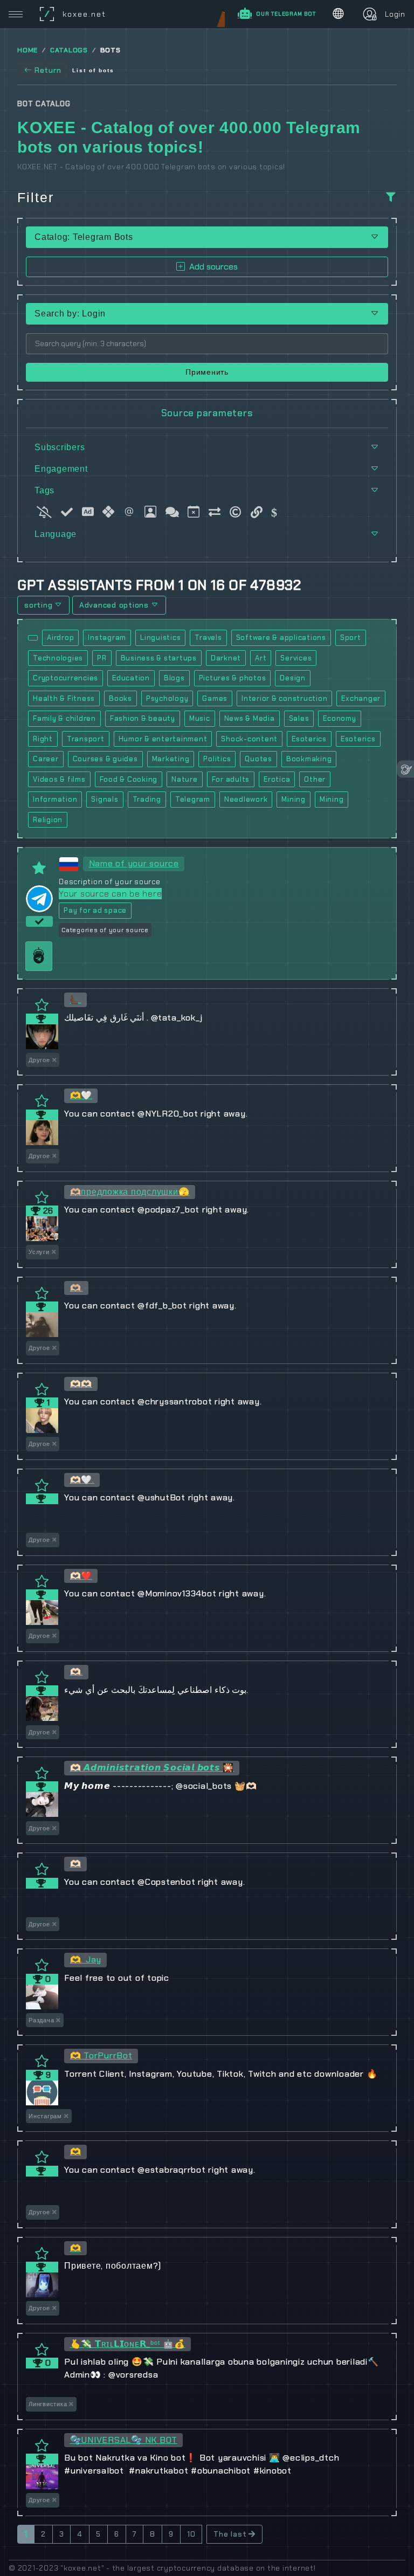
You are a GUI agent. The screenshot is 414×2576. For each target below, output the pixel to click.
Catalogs (69, 50)
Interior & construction (284, 698)
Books (120, 698)
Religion (48, 820)
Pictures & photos (233, 678)
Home (27, 50)
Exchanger (361, 698)
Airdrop (60, 638)
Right (43, 739)
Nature (185, 779)
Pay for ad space (95, 910)
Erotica (277, 779)
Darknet (226, 658)
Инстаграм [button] (45, 2116)
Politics (217, 759)
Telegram (193, 799)
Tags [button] (44, 490)
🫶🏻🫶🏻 (81, 1384)
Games (215, 698)
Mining (294, 799)
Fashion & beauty (143, 718)
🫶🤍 (81, 1095)
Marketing (171, 759)
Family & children (64, 718)
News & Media (250, 718)
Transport (86, 739)
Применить (207, 372)
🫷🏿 (76, 999)
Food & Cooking (129, 779)
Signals (105, 799)
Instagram (107, 638)
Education (131, 678)
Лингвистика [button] (48, 2404)
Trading (147, 799)
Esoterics (309, 739)
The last (230, 2534)
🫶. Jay (86, 1959)
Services (296, 658)
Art (261, 658)
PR (102, 658)
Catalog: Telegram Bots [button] (84, 237)
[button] (207, 314)
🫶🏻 (76, 1864)
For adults (231, 779)
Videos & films (59, 779)
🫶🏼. (77, 1288)
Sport (351, 638)
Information (55, 799)
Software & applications (281, 638)
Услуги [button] (39, 1252)
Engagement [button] (61, 469)
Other (315, 779)
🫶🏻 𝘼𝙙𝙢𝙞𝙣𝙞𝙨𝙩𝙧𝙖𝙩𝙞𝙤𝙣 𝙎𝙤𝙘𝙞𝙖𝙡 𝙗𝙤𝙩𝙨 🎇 (152, 1768)
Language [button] (56, 534)
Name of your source (134, 863)
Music (200, 718)
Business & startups (159, 658)
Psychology (167, 698)
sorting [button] (38, 605)
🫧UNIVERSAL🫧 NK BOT (124, 2440)
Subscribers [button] (60, 447)
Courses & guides (105, 759)
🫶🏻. (77, 1672)
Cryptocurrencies (65, 678)
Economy (339, 718)
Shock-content (249, 739)
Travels (208, 638)
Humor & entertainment (163, 739)
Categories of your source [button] (105, 930)
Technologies (58, 658)
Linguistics (160, 638)
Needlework (246, 799)
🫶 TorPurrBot (101, 2055)
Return (48, 70)
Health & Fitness (64, 698)
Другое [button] (39, 1060)
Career (46, 759)
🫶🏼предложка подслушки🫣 (130, 1192)
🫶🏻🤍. (82, 1480)
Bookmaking (309, 759)
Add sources (213, 267)
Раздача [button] (41, 2020)
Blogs (174, 678)
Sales (299, 718)
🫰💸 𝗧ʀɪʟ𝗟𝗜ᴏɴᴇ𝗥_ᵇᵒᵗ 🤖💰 (128, 2344)
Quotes (258, 759)
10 (191, 2534)
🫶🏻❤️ (81, 1576)
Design (293, 678)
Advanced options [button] (114, 605)
